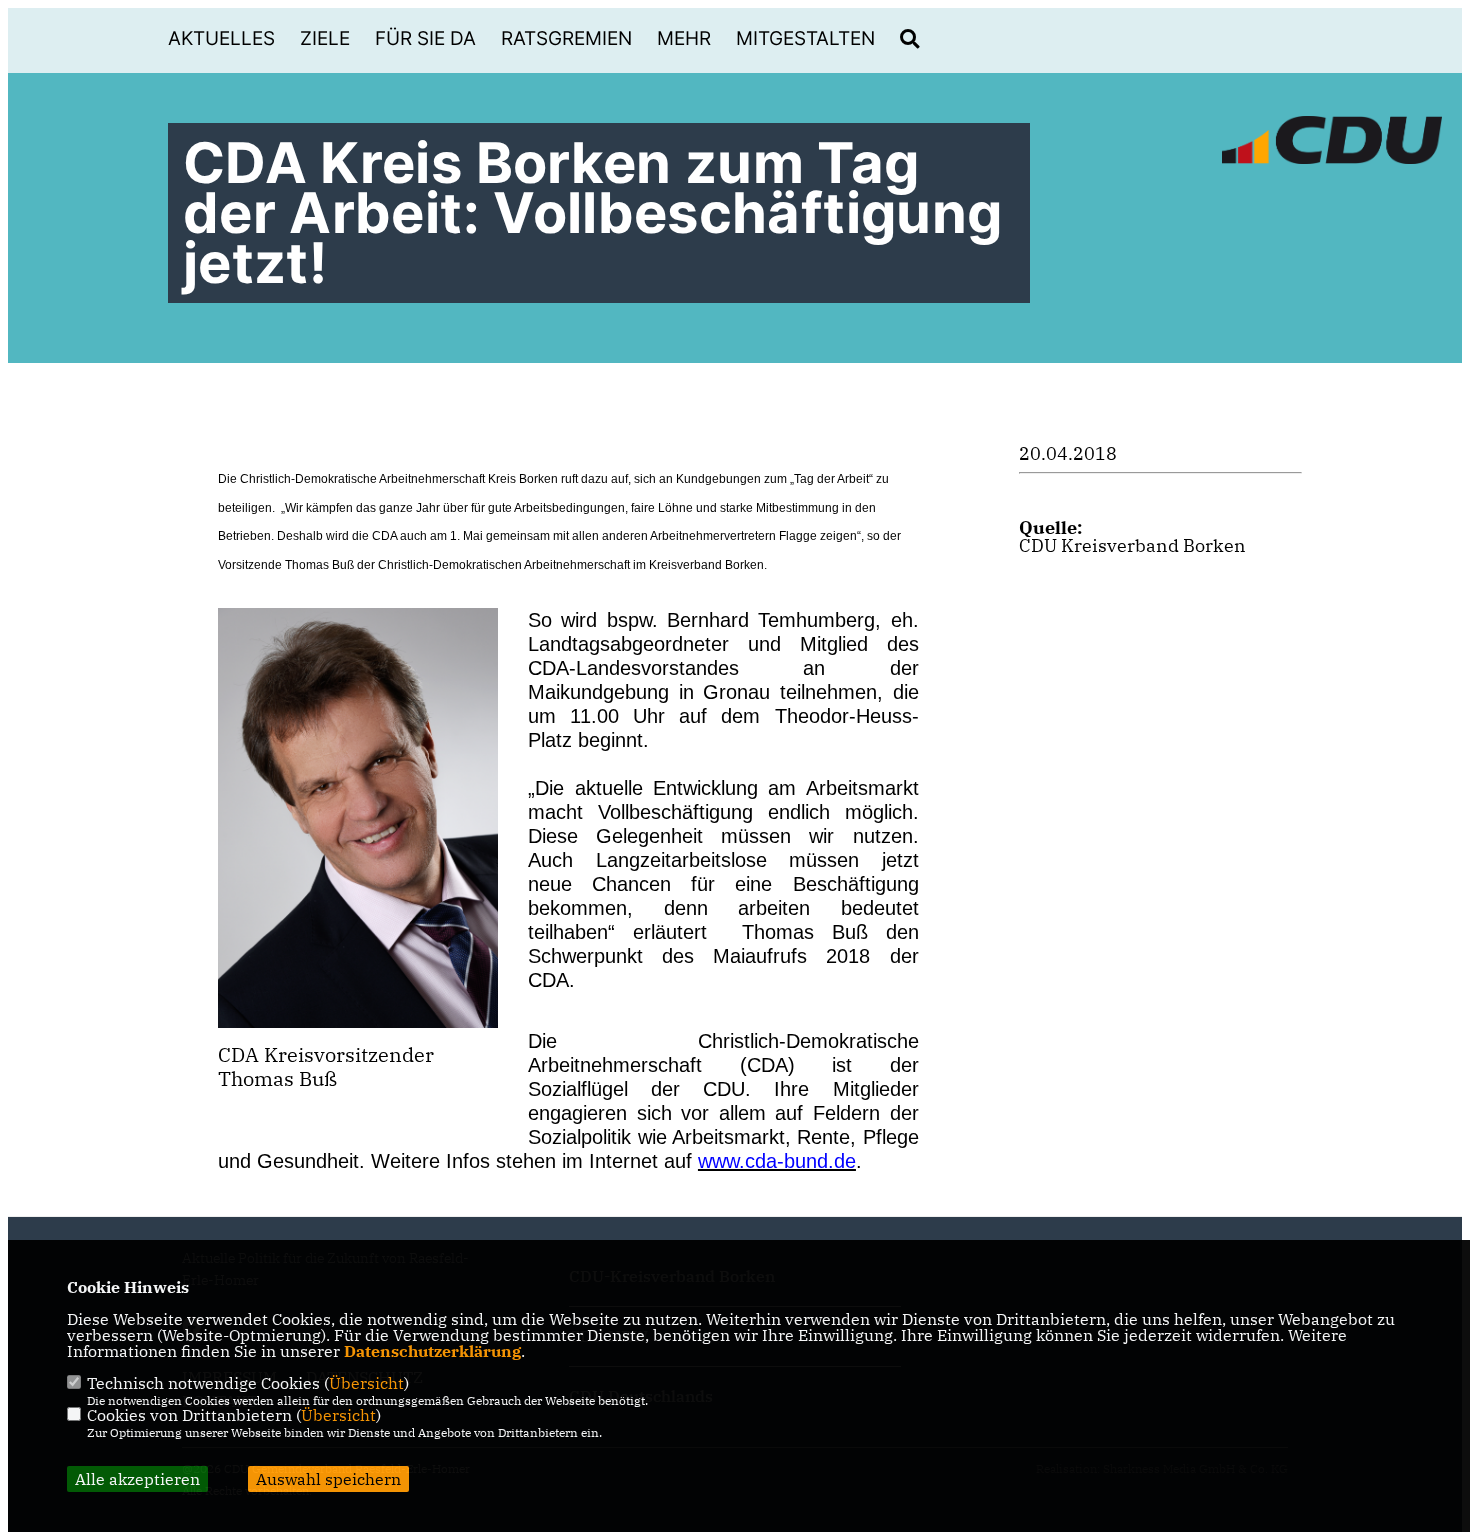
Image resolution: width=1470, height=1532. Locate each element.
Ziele (325, 38)
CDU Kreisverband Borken (1132, 545)
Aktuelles (221, 38)
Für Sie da (425, 38)
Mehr (684, 38)
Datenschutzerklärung (432, 1351)
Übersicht (366, 1383)
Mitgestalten (805, 38)
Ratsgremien (566, 38)
